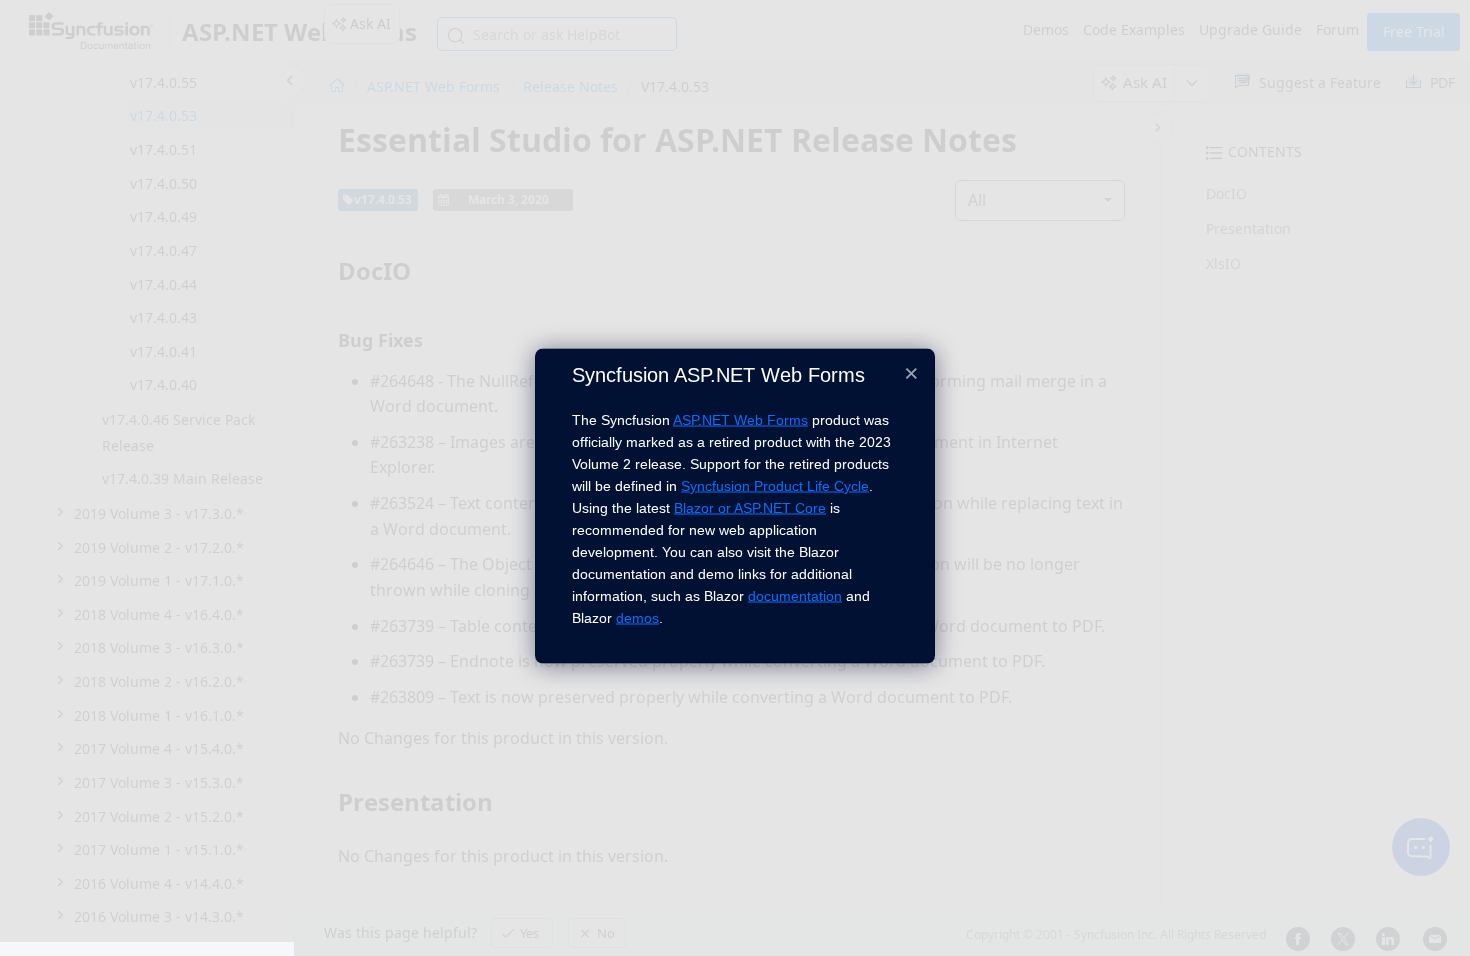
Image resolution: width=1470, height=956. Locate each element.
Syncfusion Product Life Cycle (775, 486)
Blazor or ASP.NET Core (750, 508)
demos (637, 618)
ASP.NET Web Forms (740, 420)
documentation (795, 596)
